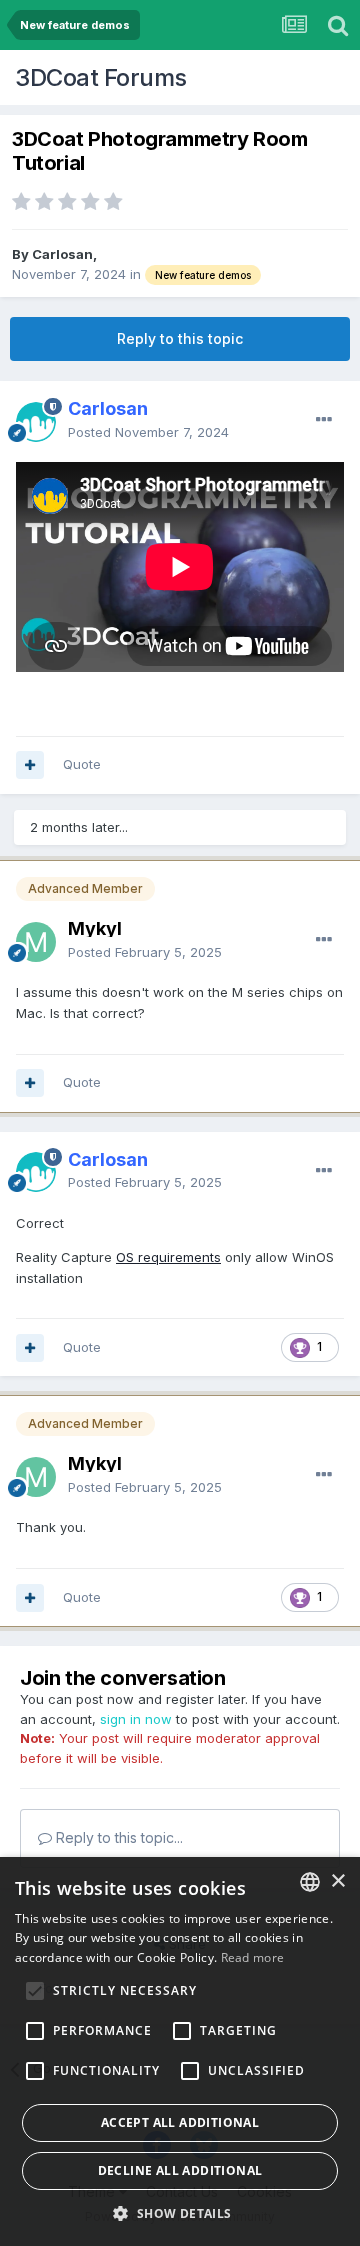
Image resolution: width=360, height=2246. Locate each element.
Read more (253, 1957)
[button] (179, 2213)
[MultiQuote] (30, 765)
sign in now (136, 1719)
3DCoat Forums (101, 77)
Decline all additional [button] (180, 2170)
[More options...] (324, 420)
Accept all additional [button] (180, 2122)
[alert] (180, 2051)
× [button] (337, 1881)
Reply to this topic (180, 338)
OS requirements (168, 1257)
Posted (148, 432)
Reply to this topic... (117, 1837)
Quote (82, 764)
